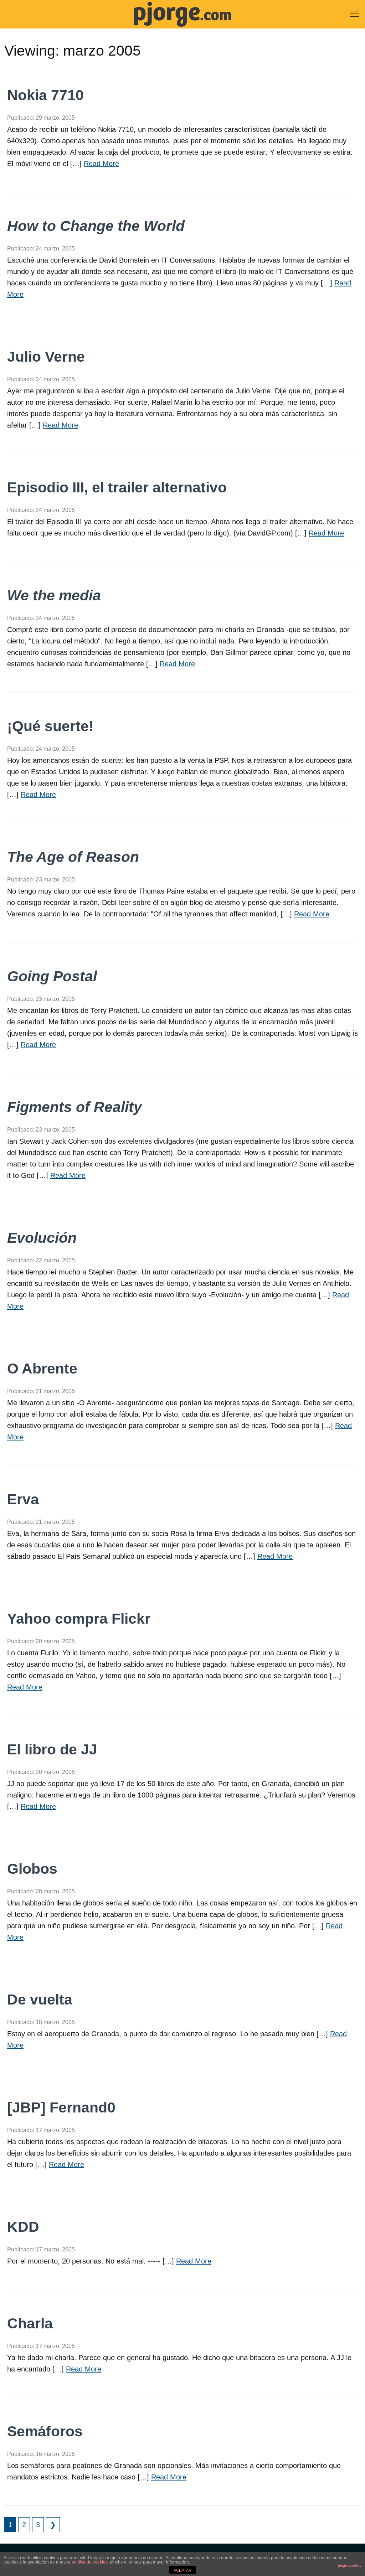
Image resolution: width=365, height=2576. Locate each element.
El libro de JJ (52, 1749)
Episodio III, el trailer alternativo (117, 487)
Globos (32, 1869)
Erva (23, 1499)
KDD (23, 2227)
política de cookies (90, 2562)
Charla (30, 2323)
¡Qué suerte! (50, 726)
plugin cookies (350, 2565)
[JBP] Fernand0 (61, 2107)
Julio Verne (46, 357)
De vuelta (40, 2000)
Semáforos (45, 2431)
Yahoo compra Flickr (79, 1619)
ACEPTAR (182, 2570)
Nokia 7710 (45, 95)
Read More (101, 164)
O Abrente (42, 1369)
